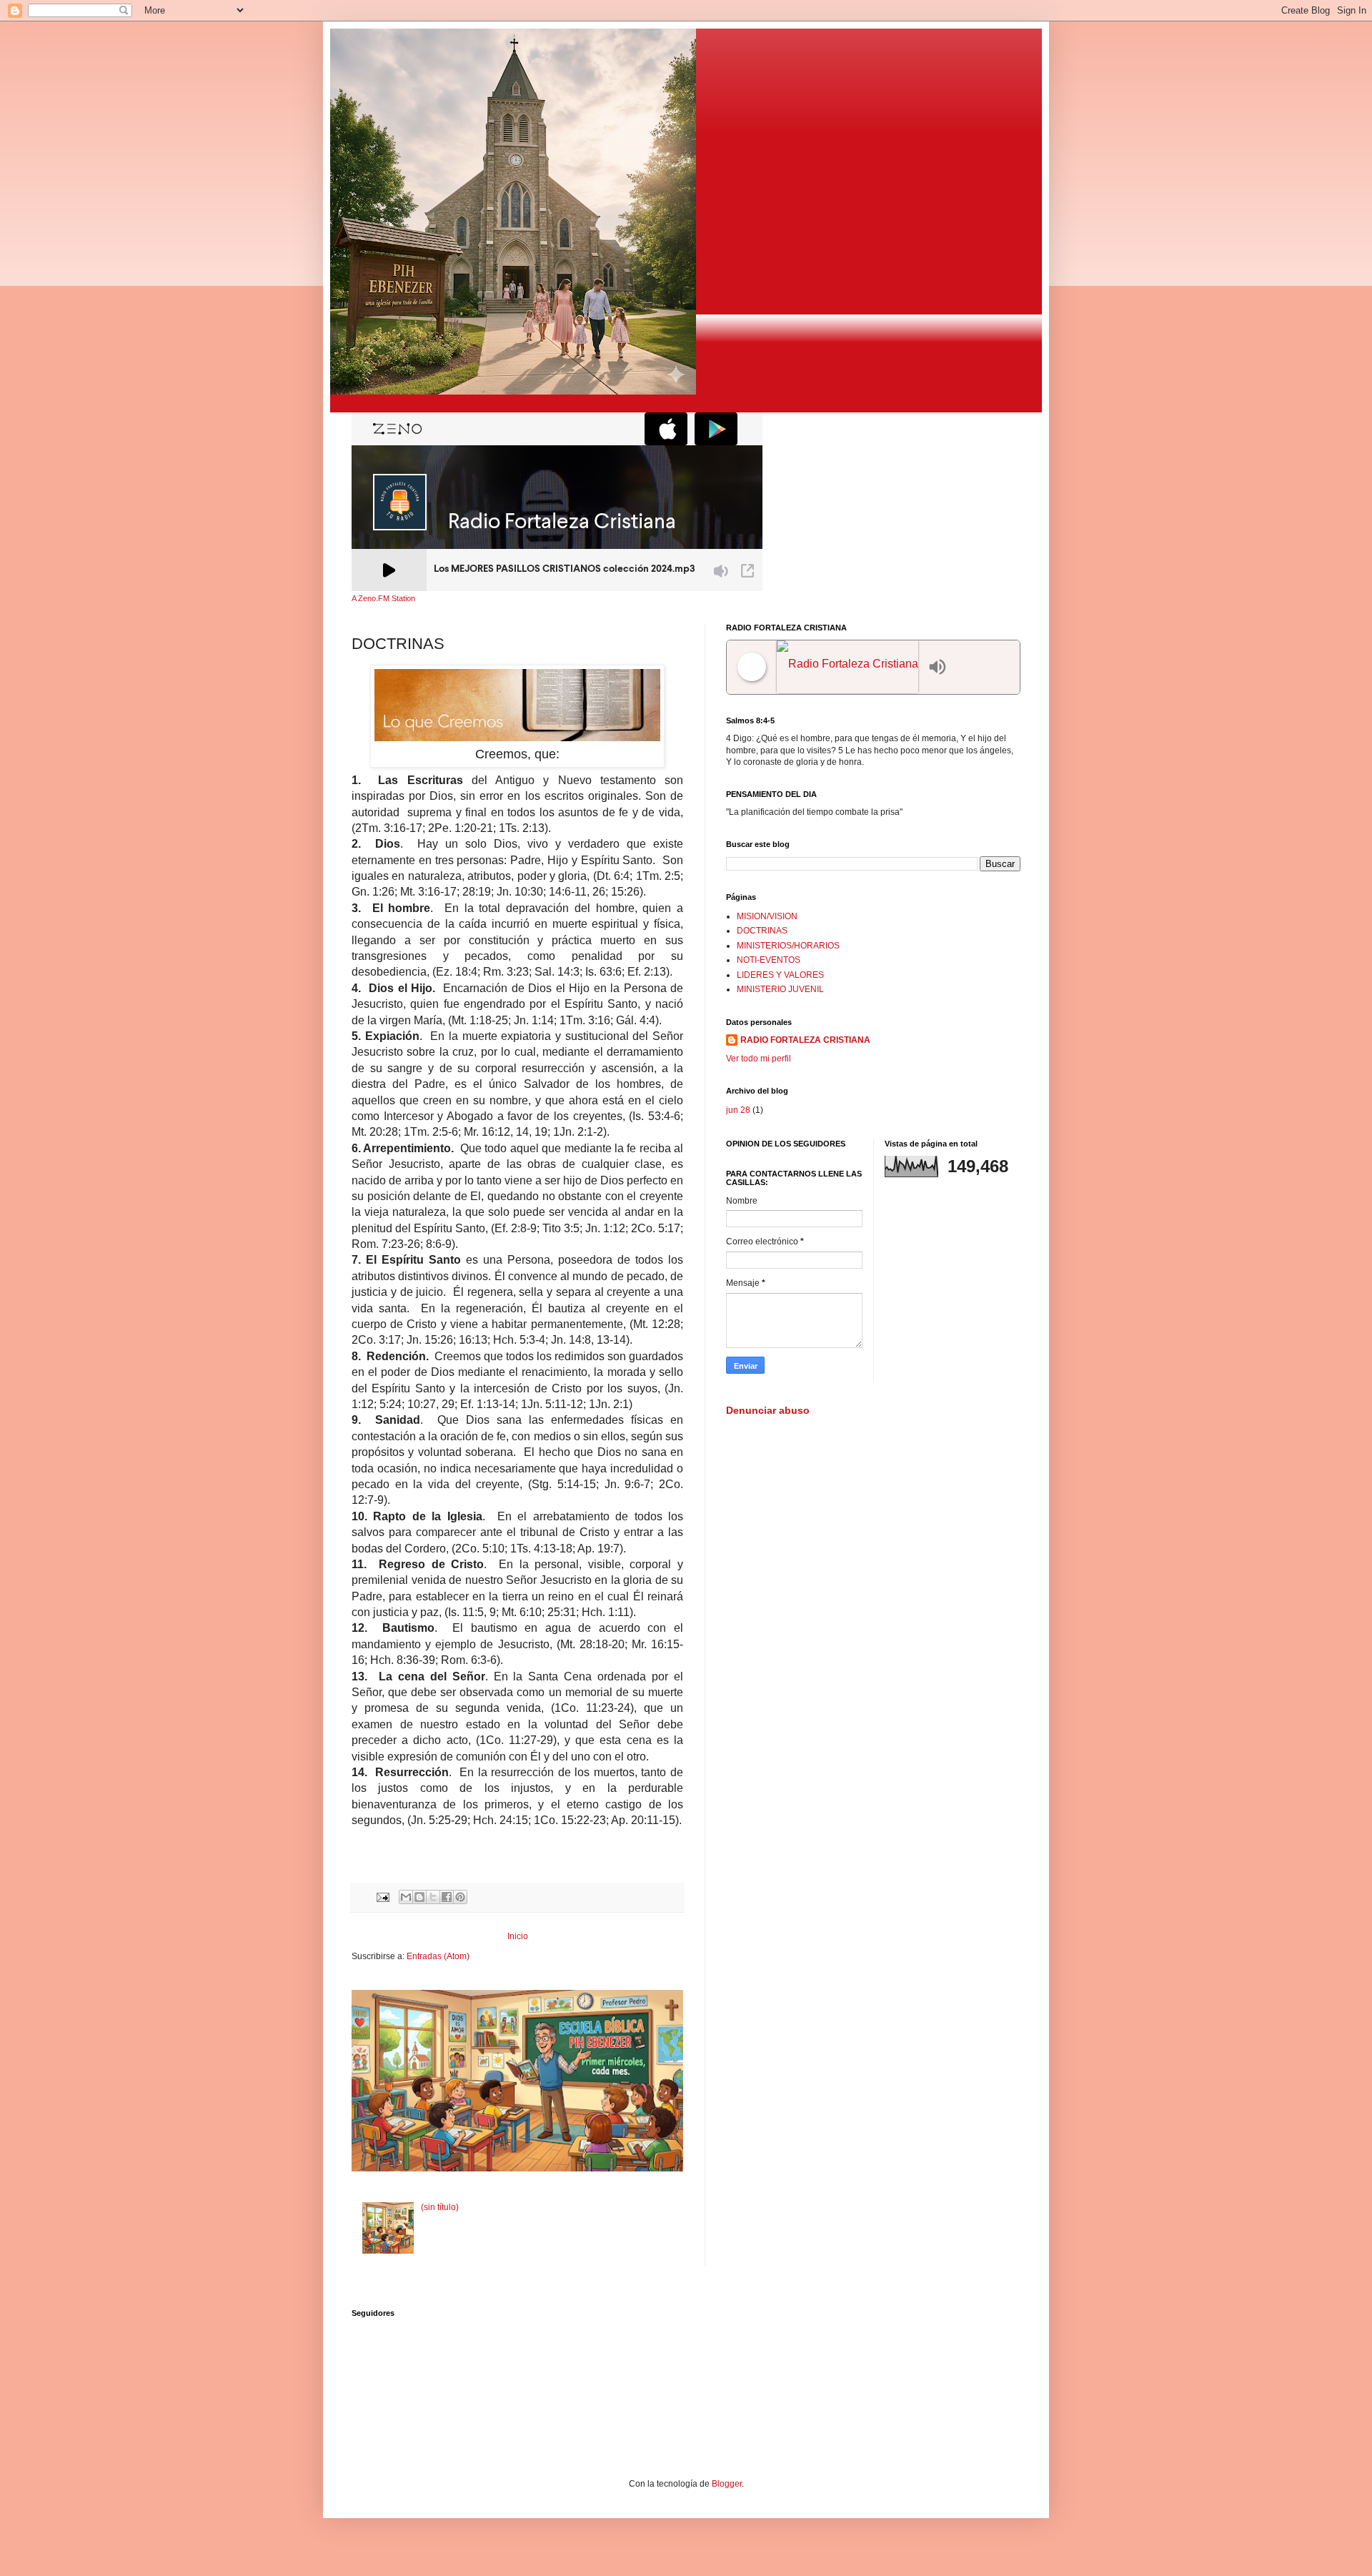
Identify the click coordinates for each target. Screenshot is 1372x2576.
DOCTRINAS (762, 931)
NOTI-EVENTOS (769, 960)
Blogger (727, 2484)
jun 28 (738, 1110)
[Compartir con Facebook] (447, 1897)
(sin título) (440, 2207)
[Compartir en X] (433, 1897)
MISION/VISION (767, 916)
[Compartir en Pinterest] (460, 1897)
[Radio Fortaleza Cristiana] (849, 667)
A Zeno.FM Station (383, 598)
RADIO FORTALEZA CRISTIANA (805, 1040)
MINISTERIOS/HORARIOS (788, 946)
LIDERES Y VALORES (780, 975)
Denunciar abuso (768, 1410)
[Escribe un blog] (419, 1897)
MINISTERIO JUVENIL (780, 989)
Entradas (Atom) (438, 1956)
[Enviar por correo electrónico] (406, 1897)
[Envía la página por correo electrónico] (382, 1896)
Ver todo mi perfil (759, 1059)
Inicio (518, 1936)
